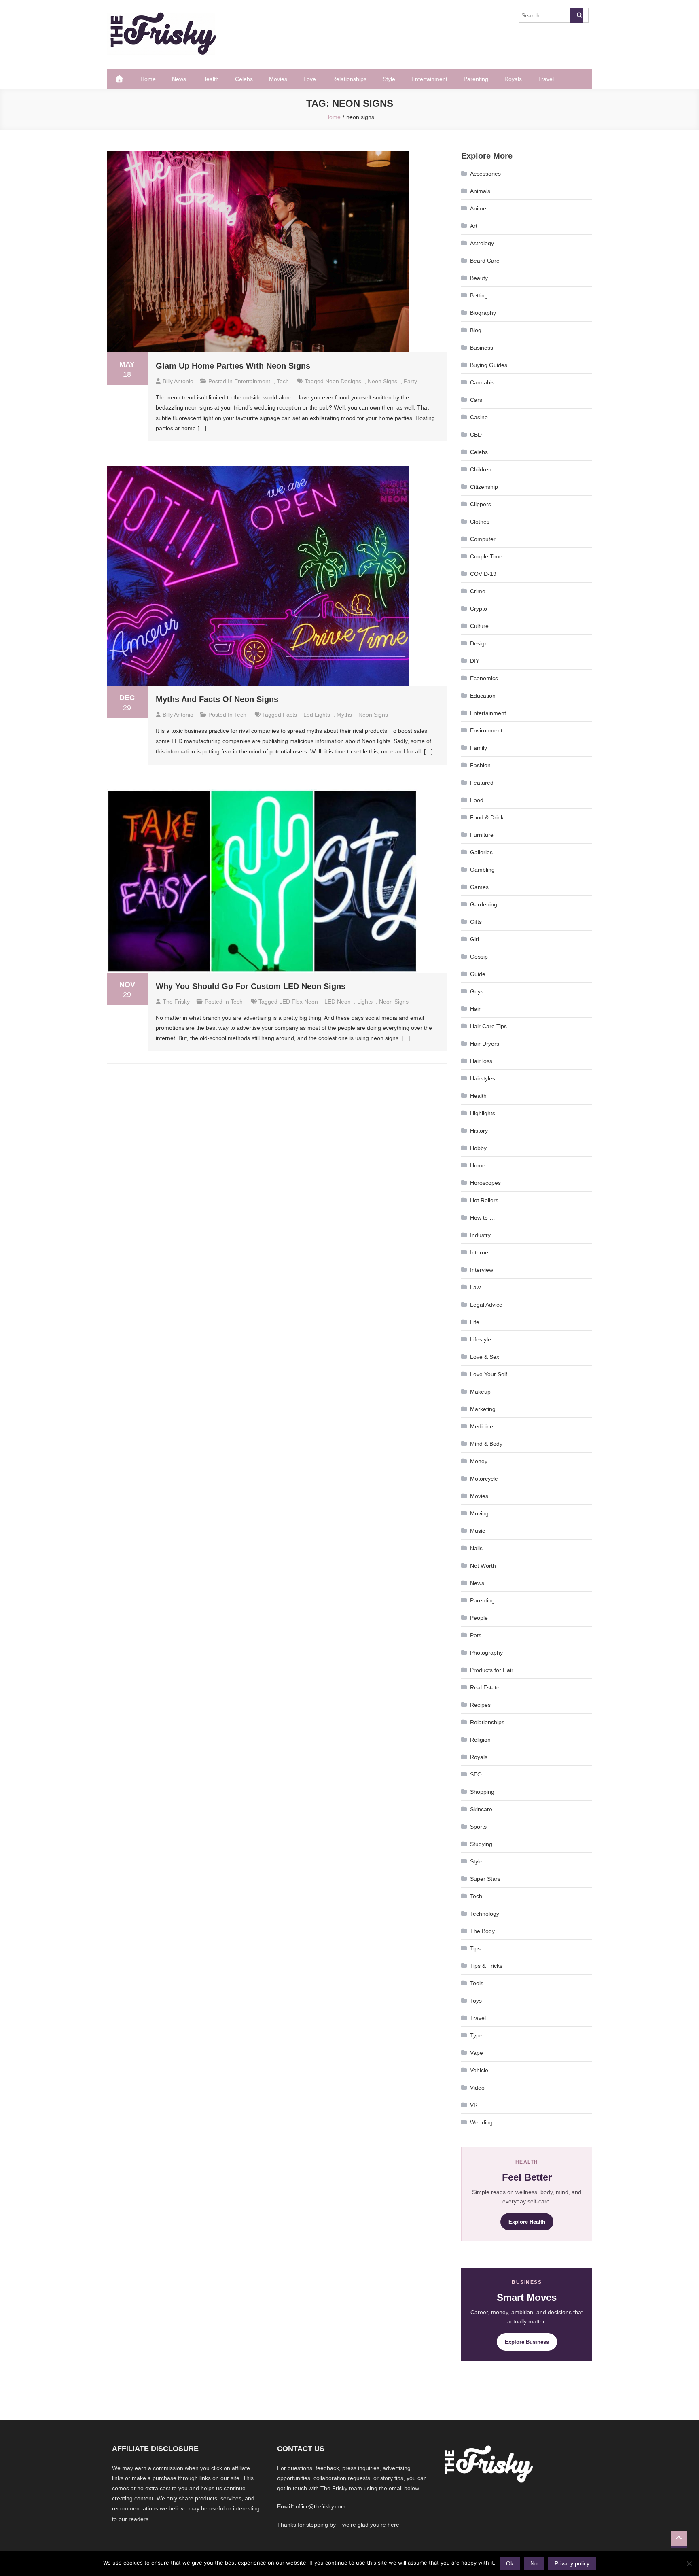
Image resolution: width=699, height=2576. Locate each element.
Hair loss (481, 1061)
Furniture (482, 835)
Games (479, 887)
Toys (476, 2001)
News (179, 79)
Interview (482, 1270)
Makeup (480, 1392)
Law (475, 1287)
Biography (483, 313)
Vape (477, 2053)
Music (478, 1531)
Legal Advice (486, 1305)
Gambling (482, 870)
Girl (474, 939)
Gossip (479, 957)
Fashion (480, 765)
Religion (480, 1740)
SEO (476, 1774)
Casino (479, 417)
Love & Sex (485, 1357)
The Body (482, 1931)
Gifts (476, 922)
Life (475, 1322)
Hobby (478, 1148)
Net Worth (483, 1566)
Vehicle (479, 2070)
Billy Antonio (178, 381)
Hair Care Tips (488, 1026)
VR (474, 2105)
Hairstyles (483, 1078)
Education (483, 696)
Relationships (349, 79)
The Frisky (176, 1002)
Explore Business (527, 2342)
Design (479, 643)
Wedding (481, 2122)
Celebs (244, 79)
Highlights (483, 1113)
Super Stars (485, 1879)
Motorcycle (484, 1479)
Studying (481, 1844)
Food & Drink (487, 817)
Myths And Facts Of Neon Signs (217, 699)
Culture (479, 626)
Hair (475, 1009)
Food (477, 800)
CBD (476, 435)
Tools (477, 1983)
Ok (510, 2563)
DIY (475, 661)
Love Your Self (489, 1374)
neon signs (382, 381)
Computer (483, 539)
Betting (479, 295)
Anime (478, 208)
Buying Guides (489, 365)
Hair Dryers (485, 1044)
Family (479, 748)
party (410, 381)
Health (211, 79)
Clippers (481, 504)
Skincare (481, 1809)
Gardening (484, 904)
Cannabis (482, 382)
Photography (486, 1653)
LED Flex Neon (299, 1002)
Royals (513, 79)
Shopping (482, 1792)
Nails (476, 1548)
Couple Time (486, 556)
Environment (486, 730)
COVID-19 (483, 574)
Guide (478, 974)
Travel (546, 79)
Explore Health (527, 2222)
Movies (278, 79)
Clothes (480, 522)
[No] (689, 2563)
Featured (482, 783)
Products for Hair (492, 1670)
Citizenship (484, 487)
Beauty (479, 278)
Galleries (481, 852)
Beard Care (485, 261)
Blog (476, 330)
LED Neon (338, 1002)
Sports (478, 1827)
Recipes (480, 1705)
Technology (485, 1914)
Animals (480, 191)
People (479, 1618)
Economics (484, 678)
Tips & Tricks (486, 1966)
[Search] (577, 15)
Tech (283, 381)
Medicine (482, 1426)
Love (310, 79)
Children (481, 469)
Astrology (482, 243)
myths (344, 715)
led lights (317, 715)
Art (474, 226)
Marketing (483, 1409)
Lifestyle (481, 1339)
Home (148, 79)
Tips (475, 1948)
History (479, 1131)
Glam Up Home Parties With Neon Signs (233, 366)
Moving (479, 1513)
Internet (480, 1252)
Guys (477, 991)
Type (476, 2035)
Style (389, 79)
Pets (476, 1635)
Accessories (485, 174)
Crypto (479, 609)
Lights (365, 1002)
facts (290, 715)
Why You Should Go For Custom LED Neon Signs (251, 986)
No (534, 2563)
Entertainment (429, 79)
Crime (478, 591)
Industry (480, 1235)
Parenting (476, 79)
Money (479, 1461)
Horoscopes (485, 1183)
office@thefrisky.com (321, 2507)
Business (482, 348)
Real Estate (485, 1687)
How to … (483, 1218)
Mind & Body (486, 1444)
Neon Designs (343, 381)
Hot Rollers (484, 1200)
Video (477, 2088)
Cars (476, 400)
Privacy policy (572, 2563)
